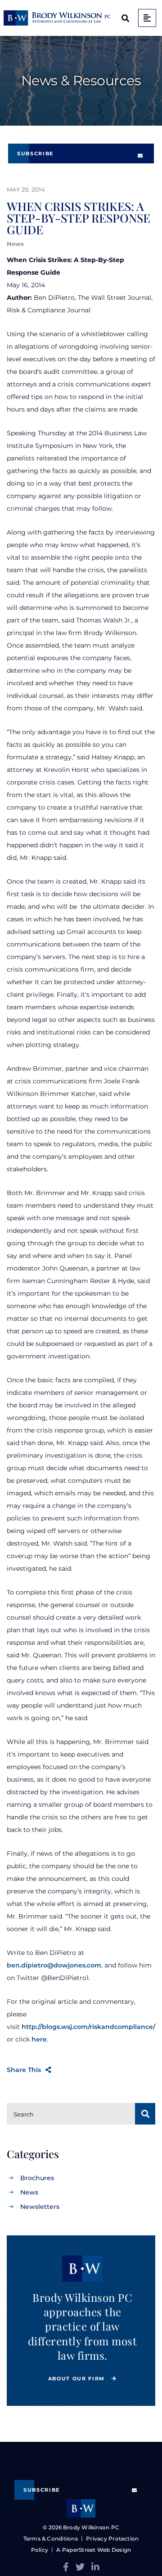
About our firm (78, 2379)
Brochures (37, 2178)
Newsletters (40, 2207)
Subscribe (35, 153)
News (29, 2192)
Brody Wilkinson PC (91, 2527)
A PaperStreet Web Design (94, 2550)
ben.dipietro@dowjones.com (54, 1965)
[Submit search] (145, 2114)
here (39, 2039)
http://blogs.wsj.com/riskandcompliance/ (88, 2027)
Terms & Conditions (51, 2539)
